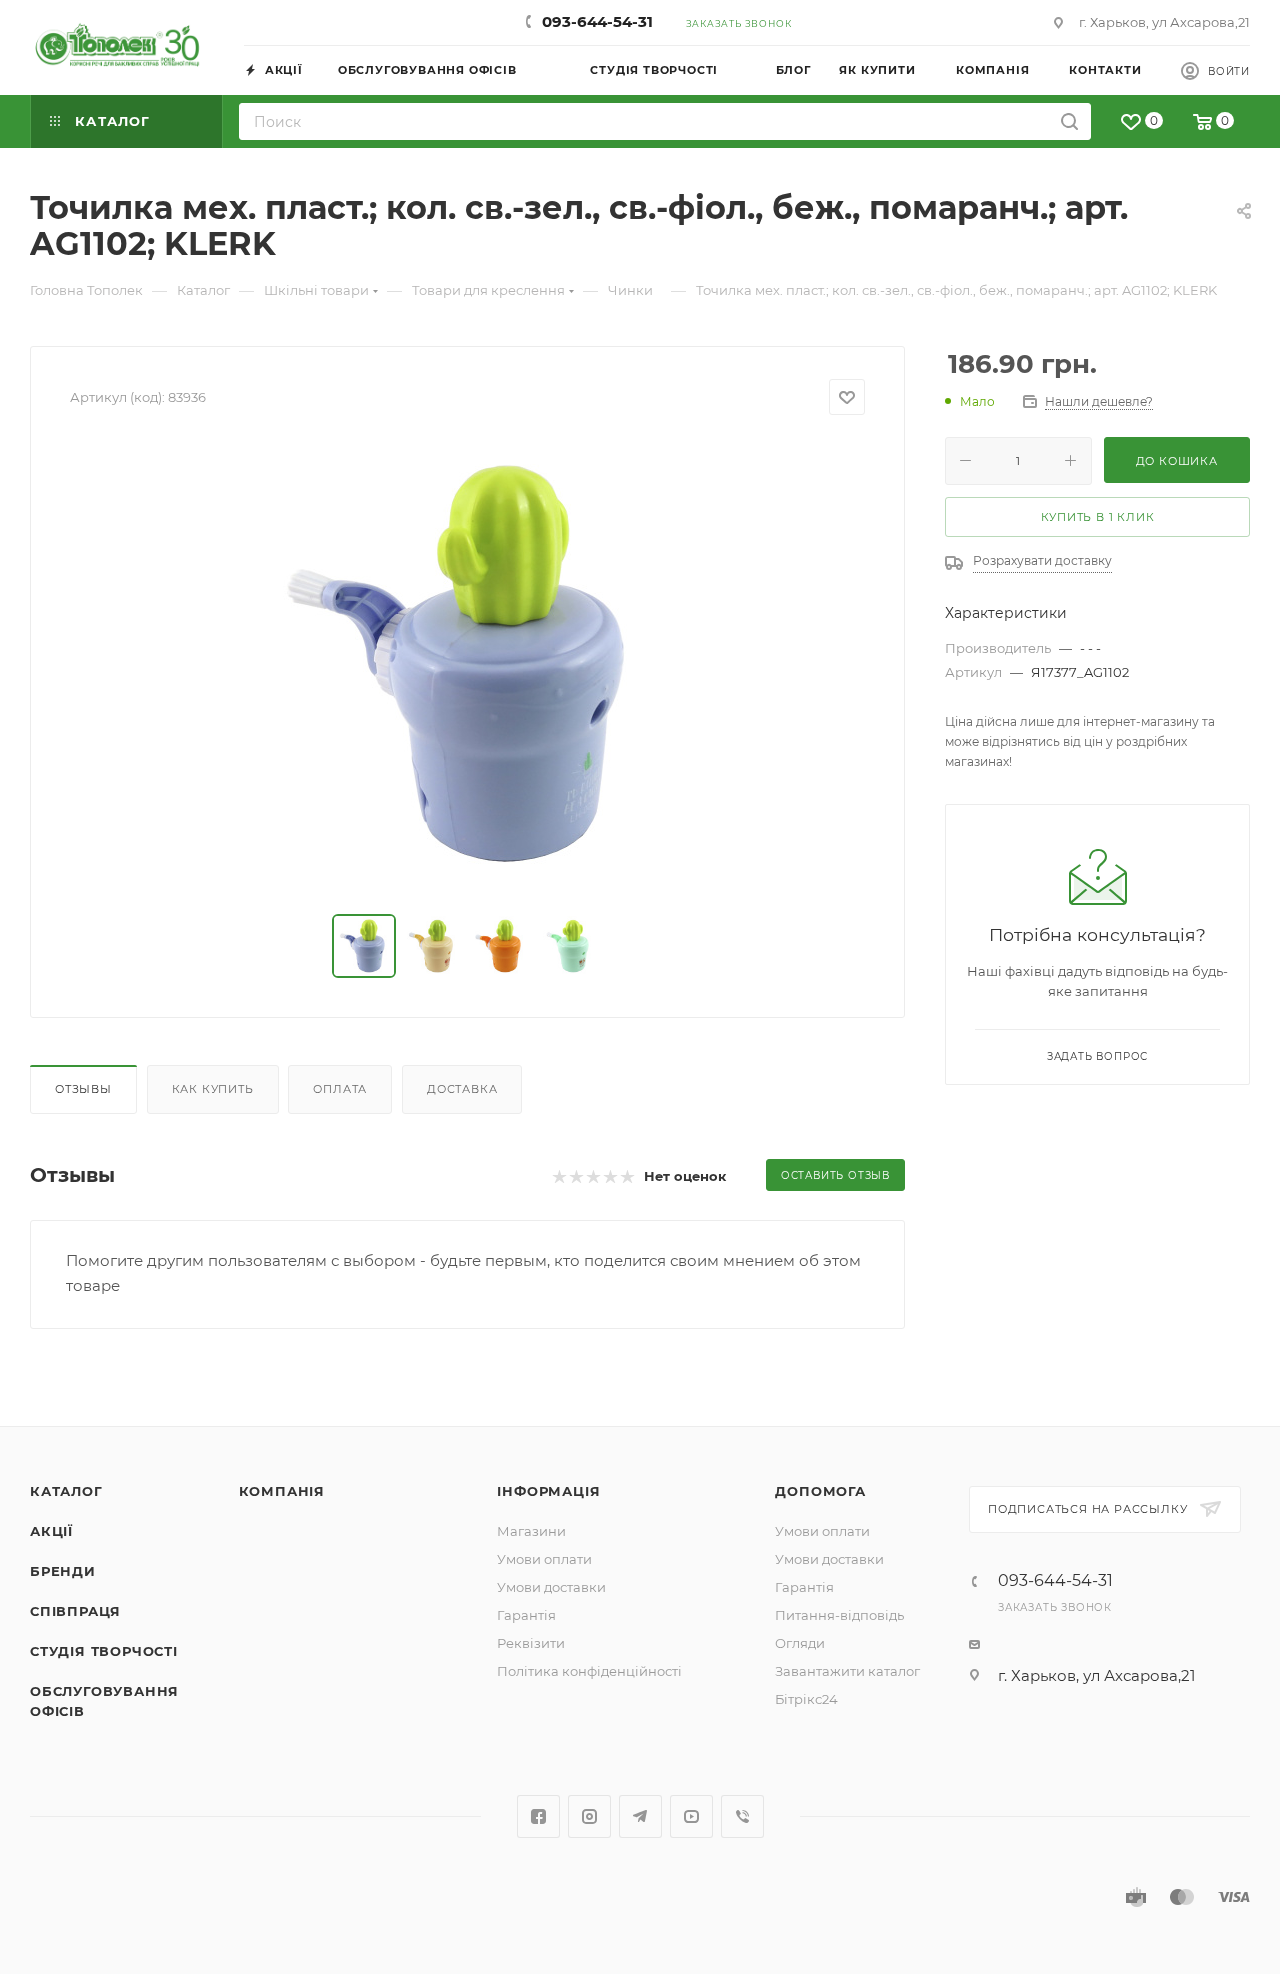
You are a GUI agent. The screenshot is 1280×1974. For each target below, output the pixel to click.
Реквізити (531, 1643)
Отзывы (83, 1089)
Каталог (66, 1491)
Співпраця (75, 1611)
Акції (51, 1531)
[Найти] (1069, 121)
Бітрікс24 (806, 1699)
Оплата (340, 1089)
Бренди (63, 1571)
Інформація (548, 1491)
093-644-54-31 (597, 21)
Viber (742, 1816)
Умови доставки (551, 1587)
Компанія (282, 1491)
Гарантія (526, 1615)
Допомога (820, 1491)
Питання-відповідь (839, 1615)
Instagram (589, 1816)
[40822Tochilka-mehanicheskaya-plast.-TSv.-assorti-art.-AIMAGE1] (468, 665)
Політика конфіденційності (589, 1671)
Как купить (213, 1089)
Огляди (800, 1643)
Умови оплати (544, 1559)
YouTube (691, 1816)
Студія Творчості (104, 1651)
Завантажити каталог (847, 1671)
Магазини (531, 1531)
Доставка (462, 1089)
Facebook (538, 1816)
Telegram (640, 1816)
